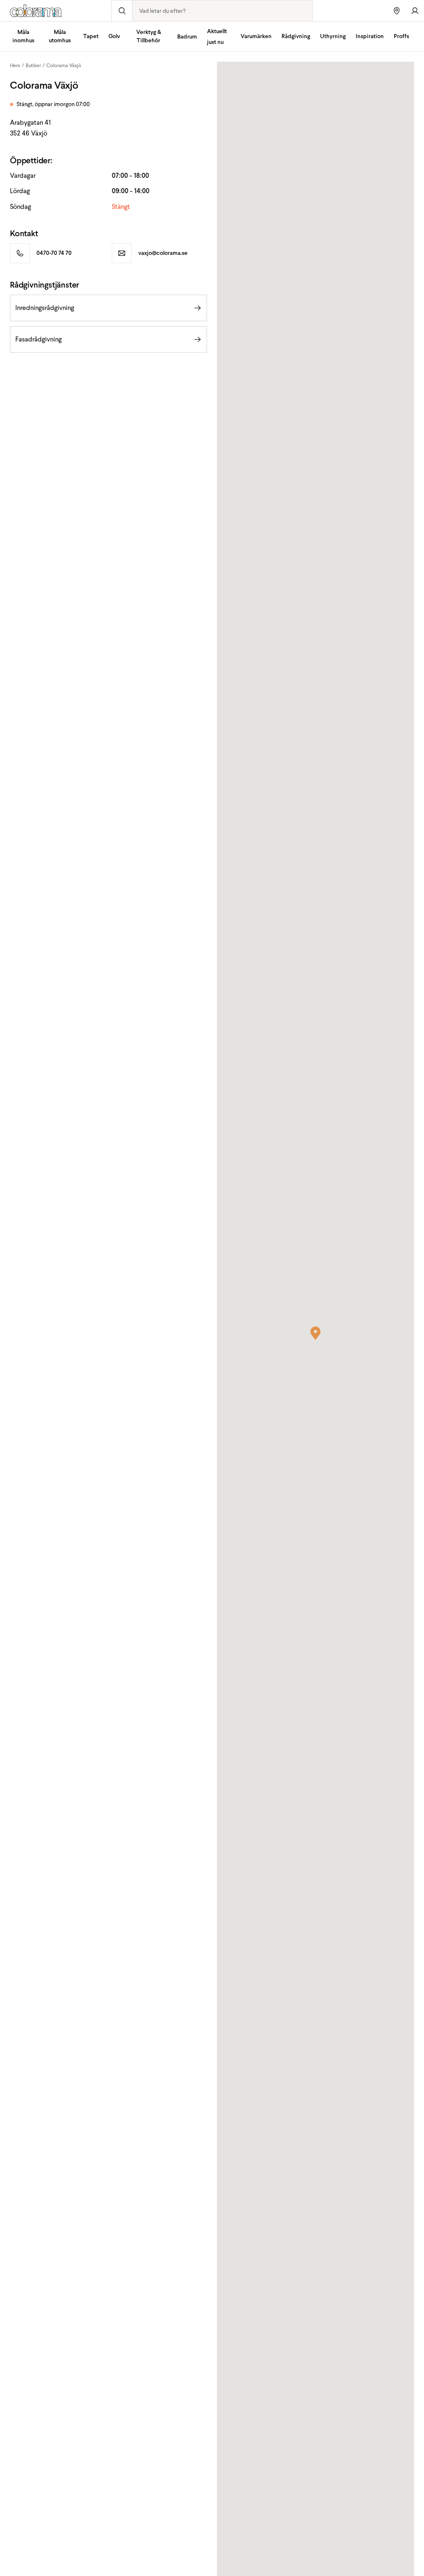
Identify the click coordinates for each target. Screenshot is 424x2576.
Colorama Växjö (64, 65)
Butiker (33, 65)
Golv (114, 36)
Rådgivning (296, 36)
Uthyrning (333, 36)
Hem (15, 65)
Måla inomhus (23, 36)
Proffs (401, 36)
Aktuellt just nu (217, 37)
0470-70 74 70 (54, 253)
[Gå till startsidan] (56, 11)
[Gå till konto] (415, 11)
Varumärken (256, 36)
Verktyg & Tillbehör (149, 36)
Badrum (187, 37)
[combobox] (222, 11)
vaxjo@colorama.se (163, 253)
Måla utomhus (60, 36)
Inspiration (370, 36)
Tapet (91, 36)
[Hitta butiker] (397, 11)
